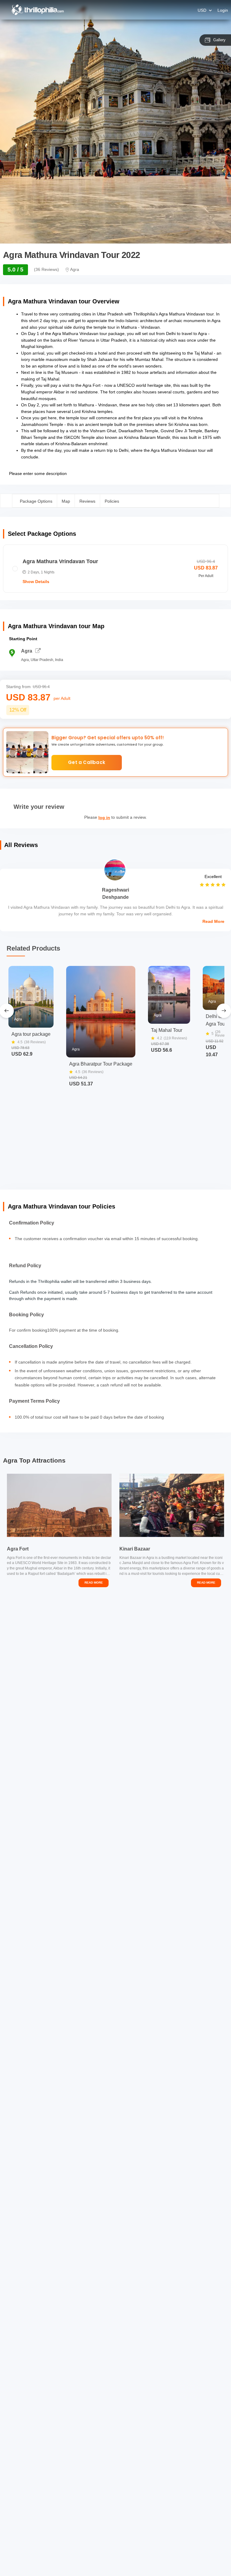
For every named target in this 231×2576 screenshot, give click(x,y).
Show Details (36, 582)
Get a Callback (87, 762)
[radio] (115, 569)
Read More (213, 921)
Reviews (87, 501)
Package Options (36, 501)
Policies (112, 501)
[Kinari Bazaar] (172, 1505)
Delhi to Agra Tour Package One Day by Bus (216, 1021)
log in (104, 818)
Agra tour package (31, 1034)
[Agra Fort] (59, 1505)
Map (66, 501)
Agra (27, 651)
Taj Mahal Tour (167, 1030)
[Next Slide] (224, 1011)
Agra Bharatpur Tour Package (101, 1064)
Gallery (219, 40)
